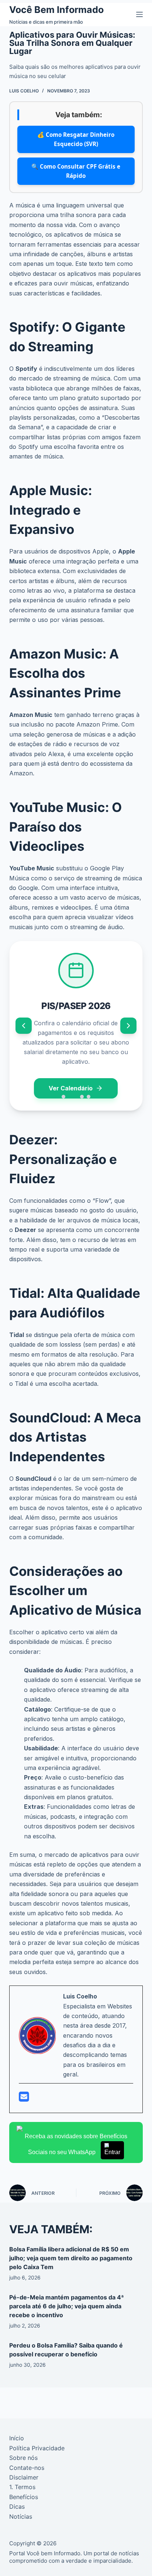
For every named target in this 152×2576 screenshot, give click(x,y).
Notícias (21, 2516)
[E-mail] (24, 2099)
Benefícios (24, 2497)
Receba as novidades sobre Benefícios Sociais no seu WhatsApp (76, 2144)
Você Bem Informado (56, 10)
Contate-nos (27, 2468)
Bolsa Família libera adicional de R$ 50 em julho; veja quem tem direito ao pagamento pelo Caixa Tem (71, 2258)
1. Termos (22, 2487)
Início (17, 2438)
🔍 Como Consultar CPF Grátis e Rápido (76, 171)
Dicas (17, 2506)
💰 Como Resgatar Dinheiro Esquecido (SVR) (76, 139)
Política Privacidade (37, 2448)
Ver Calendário (71, 1088)
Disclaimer (24, 2477)
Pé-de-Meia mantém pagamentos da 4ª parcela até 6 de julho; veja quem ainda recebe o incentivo (67, 2306)
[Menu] (139, 14)
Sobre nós (23, 2458)
